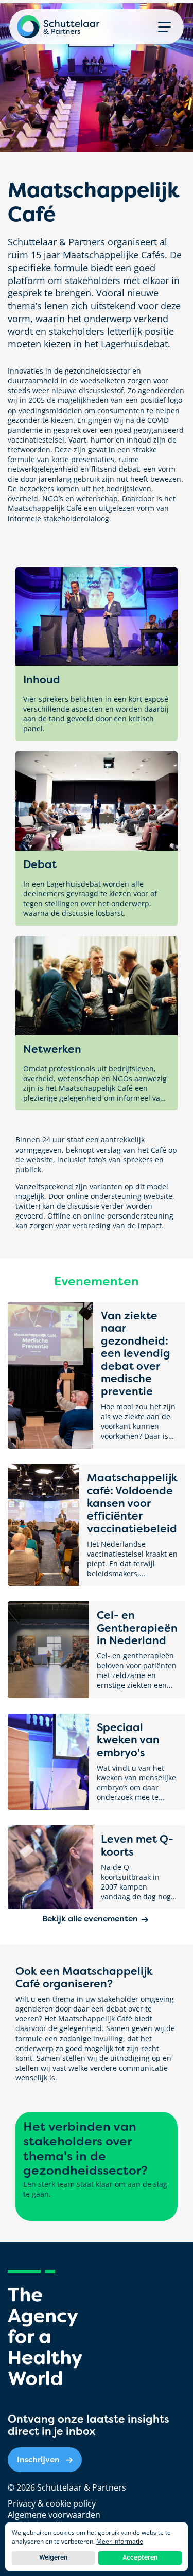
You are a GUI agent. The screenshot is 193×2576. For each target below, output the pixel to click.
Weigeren (53, 2557)
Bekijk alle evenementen (90, 1919)
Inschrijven (38, 2459)
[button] (164, 27)
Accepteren (140, 2557)
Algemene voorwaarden (54, 2515)
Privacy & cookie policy (52, 2503)
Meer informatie (120, 2541)
